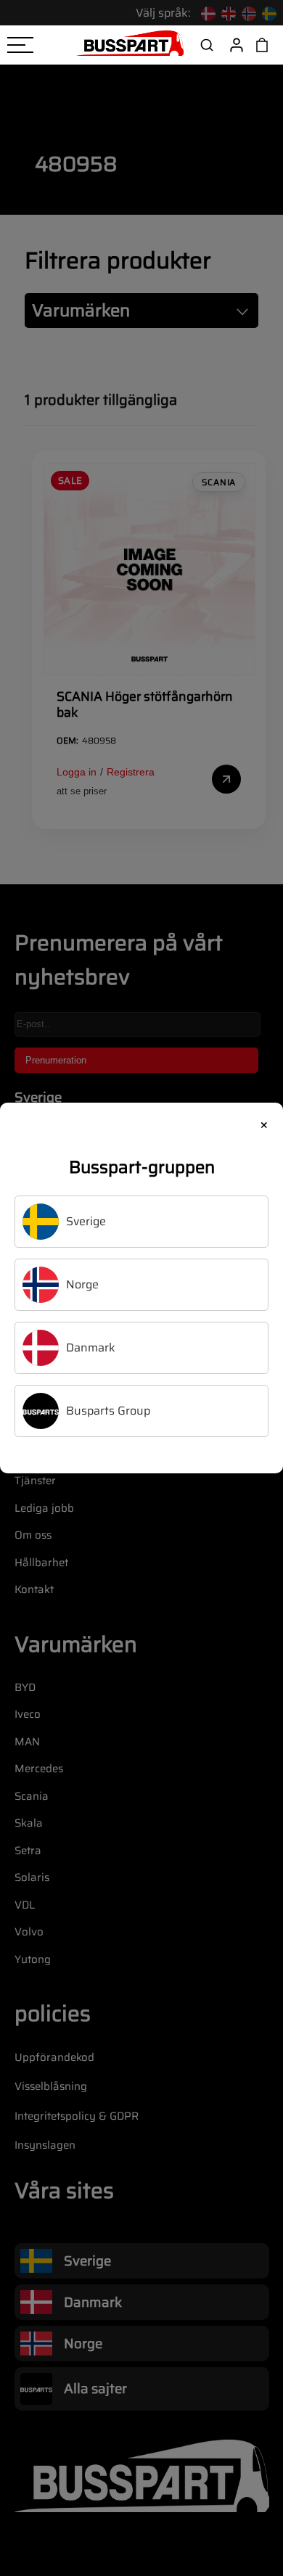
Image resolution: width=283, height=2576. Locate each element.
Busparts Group (108, 1411)
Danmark (91, 1347)
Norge (82, 1284)
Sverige (86, 1221)
